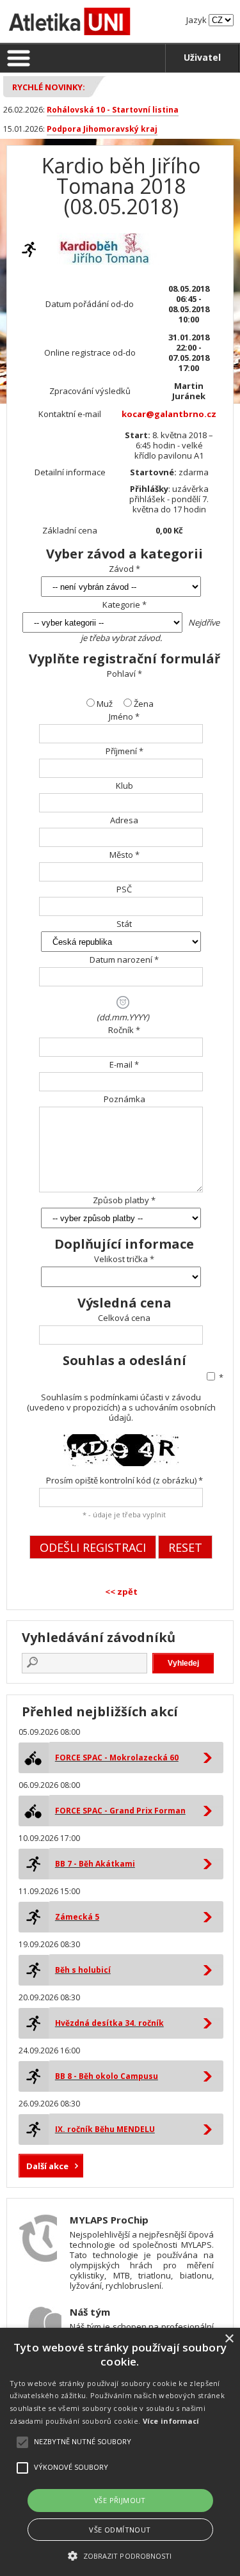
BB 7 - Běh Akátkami (95, 1864)
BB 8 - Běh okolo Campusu (107, 2076)
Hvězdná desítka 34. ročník (109, 2023)
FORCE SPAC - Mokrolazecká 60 (117, 1758)
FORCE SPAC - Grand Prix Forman (120, 1811)
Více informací (171, 2421)
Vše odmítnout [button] (120, 2530)
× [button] (229, 2339)
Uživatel (202, 57)
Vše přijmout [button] (120, 2500)
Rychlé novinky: (49, 87)
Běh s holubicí (83, 1970)
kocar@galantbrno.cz (169, 414)
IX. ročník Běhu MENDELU (105, 2129)
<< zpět (121, 1592)
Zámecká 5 (77, 1917)
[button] (120, 2555)
